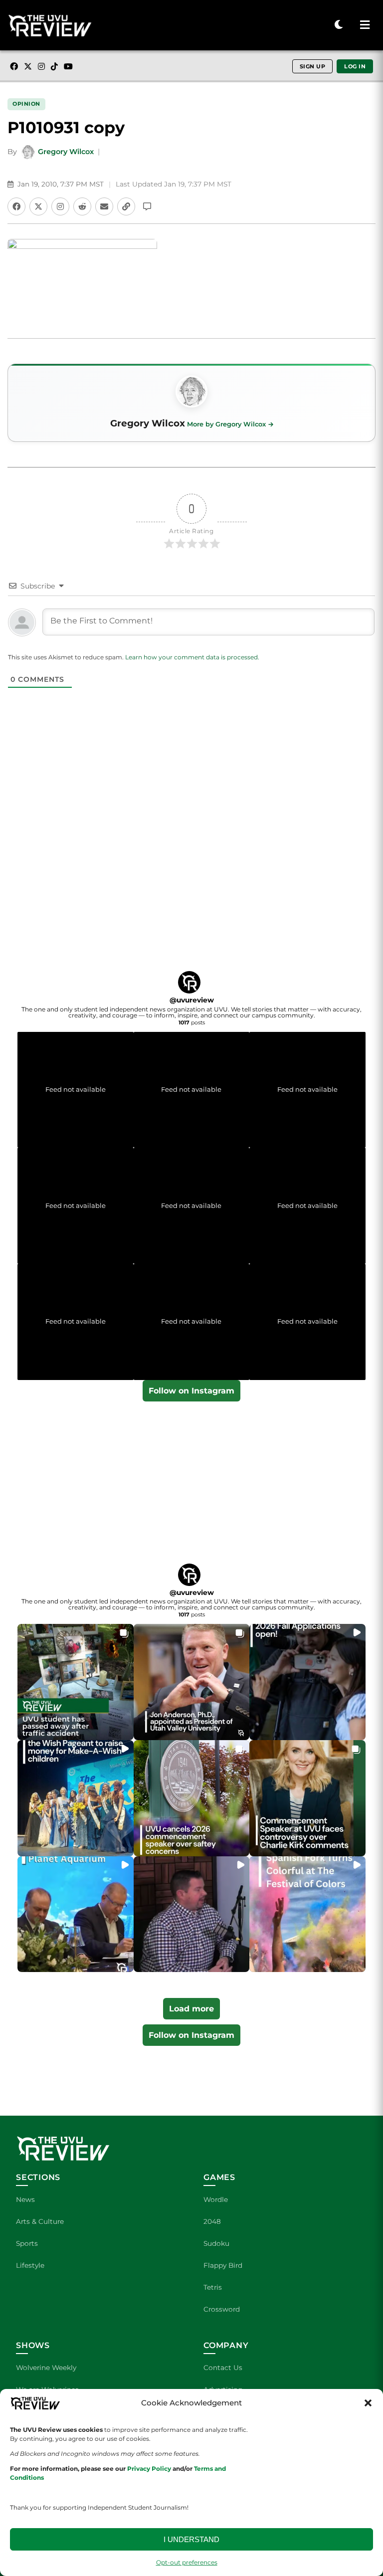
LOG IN (355, 66)
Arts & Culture (40, 2221)
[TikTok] (54, 66)
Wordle (216, 2199)
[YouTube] (68, 66)
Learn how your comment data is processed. (192, 657)
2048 (212, 2221)
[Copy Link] (126, 206)
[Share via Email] (104, 206)
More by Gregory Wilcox (226, 424)
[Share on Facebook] (16, 206)
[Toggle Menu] (365, 25)
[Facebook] (14, 66)
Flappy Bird (223, 2265)
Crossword (222, 2309)
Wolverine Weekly (46, 2368)
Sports (27, 2243)
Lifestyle (30, 2265)
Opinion (26, 104)
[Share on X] (38, 206)
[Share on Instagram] (60, 206)
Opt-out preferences (187, 2562)
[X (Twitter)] (28, 66)
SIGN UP (313, 66)
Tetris (213, 2287)
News (25, 2199)
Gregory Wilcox (66, 152)
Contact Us (223, 2368)
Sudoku (216, 2243)
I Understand (191, 2539)
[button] (368, 2403)
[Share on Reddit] (82, 206)
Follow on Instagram (191, 1391)
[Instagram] (41, 66)
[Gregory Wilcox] (191, 392)
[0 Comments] (147, 206)
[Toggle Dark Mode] (339, 25)
